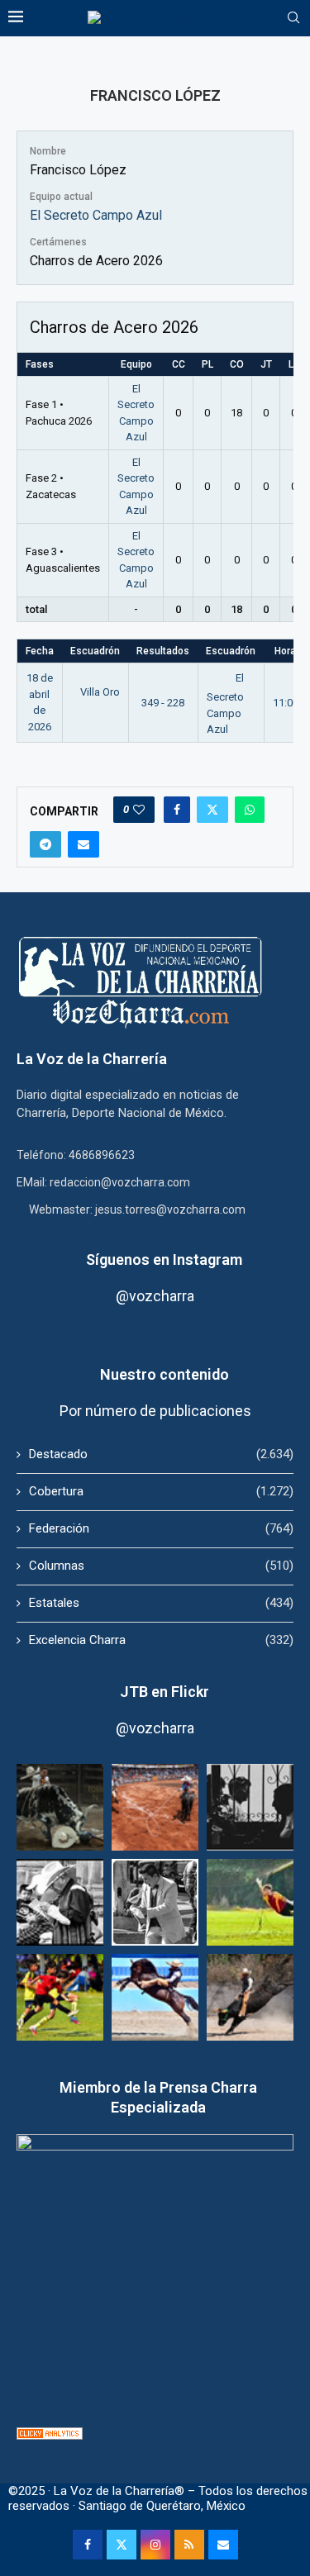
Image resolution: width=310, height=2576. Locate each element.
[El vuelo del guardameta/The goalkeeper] (250, 1902)
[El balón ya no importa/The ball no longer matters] (60, 1997)
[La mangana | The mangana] (155, 1807)
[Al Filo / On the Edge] (60, 1807)
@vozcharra (155, 1296)
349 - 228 (163, 703)
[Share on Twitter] (212, 810)
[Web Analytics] (50, 2435)
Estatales (161, 1603)
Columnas (161, 1566)
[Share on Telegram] (45, 844)
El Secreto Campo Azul (96, 215)
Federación (161, 1528)
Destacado (161, 1454)
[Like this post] (139, 810)
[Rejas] (250, 1807)
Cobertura (161, 1491)
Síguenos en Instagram (164, 1259)
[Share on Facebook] (177, 810)
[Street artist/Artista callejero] (155, 1902)
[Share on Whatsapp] (250, 810)
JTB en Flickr (165, 1692)
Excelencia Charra (161, 1640)
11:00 (286, 703)
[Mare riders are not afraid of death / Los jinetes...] (155, 1997)
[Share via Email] (83, 844)
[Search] (293, 18)
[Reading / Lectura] (60, 1902)
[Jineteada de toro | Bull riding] (250, 1997)
